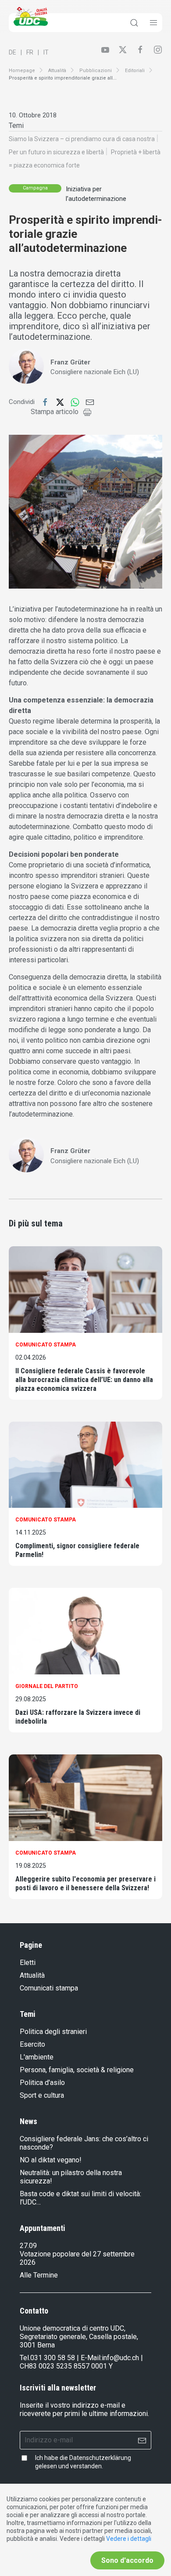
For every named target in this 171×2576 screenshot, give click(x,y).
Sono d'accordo (127, 2560)
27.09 (28, 2246)
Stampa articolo (55, 412)
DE (12, 52)
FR (30, 52)
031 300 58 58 (53, 2358)
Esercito (32, 2044)
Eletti (28, 1963)
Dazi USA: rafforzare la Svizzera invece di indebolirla (78, 1717)
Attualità (57, 71)
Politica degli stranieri (53, 2032)
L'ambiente (37, 2057)
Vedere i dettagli (129, 2539)
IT (46, 52)
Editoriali (135, 71)
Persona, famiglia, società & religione (77, 2070)
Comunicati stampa (49, 1988)
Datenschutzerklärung (100, 2458)
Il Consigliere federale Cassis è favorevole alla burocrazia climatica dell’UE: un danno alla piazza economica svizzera (84, 1380)
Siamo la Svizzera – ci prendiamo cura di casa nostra (82, 139)
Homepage (22, 71)
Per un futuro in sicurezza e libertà (56, 152)
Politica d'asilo (42, 2083)
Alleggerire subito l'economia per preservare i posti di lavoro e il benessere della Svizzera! (85, 1883)
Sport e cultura (42, 2095)
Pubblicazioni (96, 71)
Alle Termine (39, 2275)
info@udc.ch (120, 2358)
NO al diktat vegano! (51, 2160)
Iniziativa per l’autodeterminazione (96, 194)
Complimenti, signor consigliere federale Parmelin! (77, 1550)
